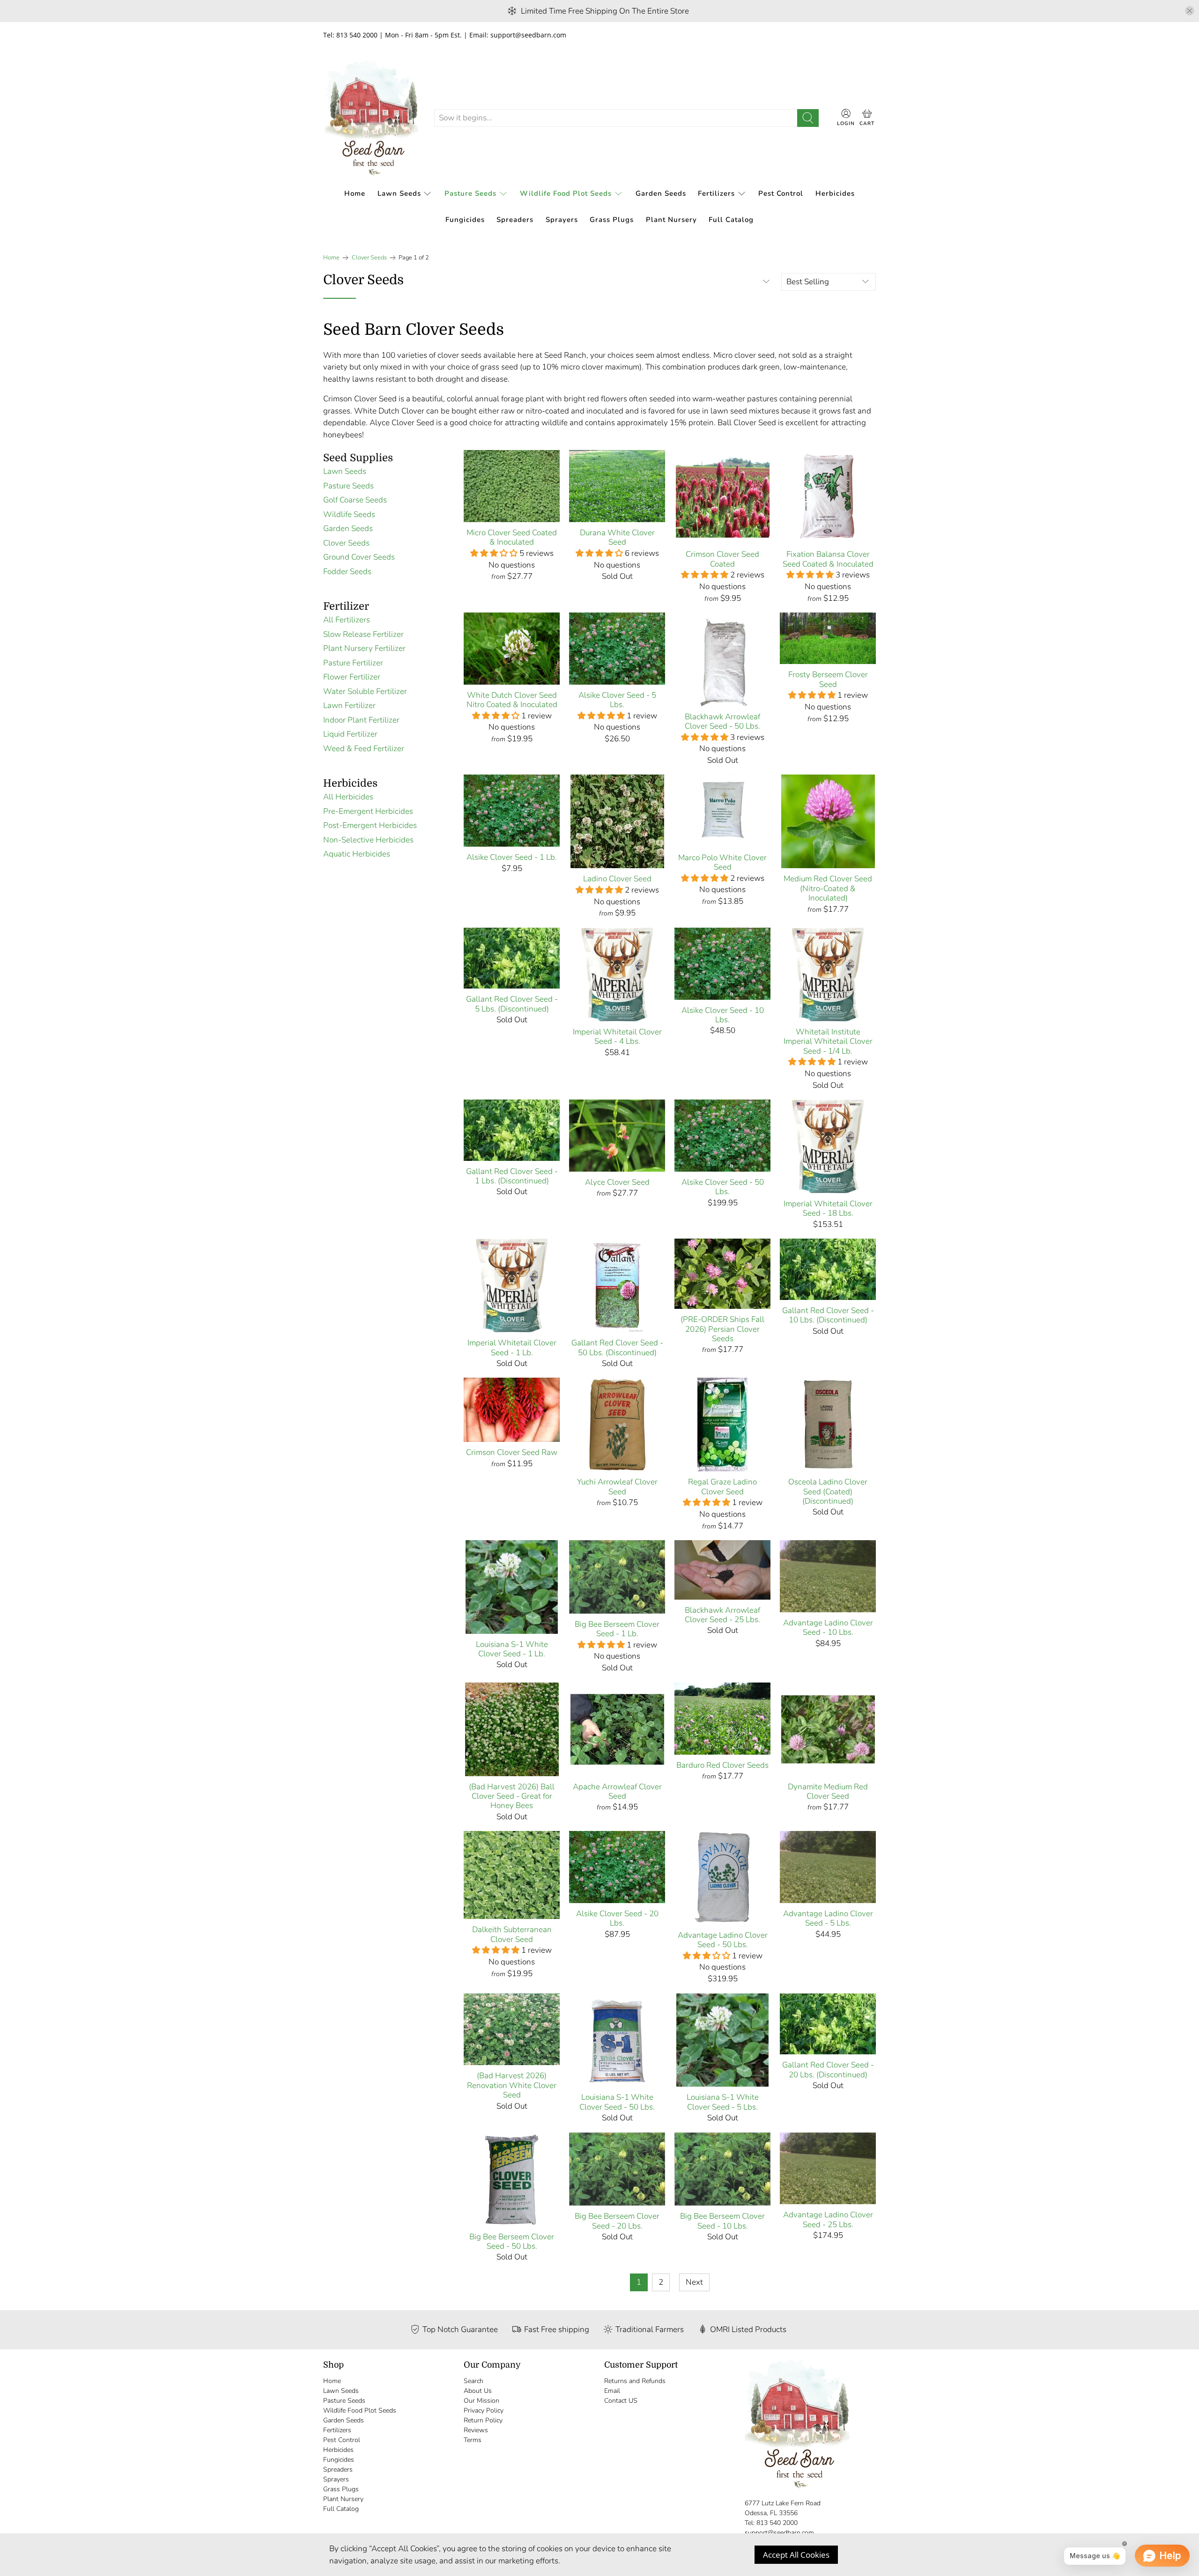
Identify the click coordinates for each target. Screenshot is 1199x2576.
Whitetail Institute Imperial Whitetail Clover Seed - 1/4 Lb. (828, 1041)
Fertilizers (716, 193)
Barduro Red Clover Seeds (722, 1765)
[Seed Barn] (371, 118)
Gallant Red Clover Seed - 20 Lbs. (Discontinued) (828, 2070)
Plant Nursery (671, 220)
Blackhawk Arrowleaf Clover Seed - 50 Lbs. (722, 721)
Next (694, 2282)
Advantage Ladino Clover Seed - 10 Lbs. (828, 1628)
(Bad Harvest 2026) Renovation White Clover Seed (512, 2085)
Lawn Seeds (399, 193)
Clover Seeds (369, 258)
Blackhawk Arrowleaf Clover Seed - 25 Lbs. (722, 1615)
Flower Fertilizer (352, 677)
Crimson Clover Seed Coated (722, 559)
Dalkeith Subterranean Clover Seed (512, 1934)
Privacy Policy (484, 2410)
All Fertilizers (347, 620)
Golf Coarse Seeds (355, 500)
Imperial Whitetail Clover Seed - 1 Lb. (512, 1347)
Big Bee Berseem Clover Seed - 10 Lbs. (722, 2221)
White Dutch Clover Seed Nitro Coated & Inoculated (512, 700)
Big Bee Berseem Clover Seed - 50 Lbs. (512, 2241)
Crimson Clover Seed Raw (512, 1452)
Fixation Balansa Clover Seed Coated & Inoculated (828, 559)
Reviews (476, 2430)
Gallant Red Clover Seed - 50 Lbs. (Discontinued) (617, 1347)
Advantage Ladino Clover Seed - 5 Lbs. (828, 1918)
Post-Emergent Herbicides (370, 825)
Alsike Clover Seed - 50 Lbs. (723, 1187)
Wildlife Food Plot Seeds (566, 193)
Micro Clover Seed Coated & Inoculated (512, 537)
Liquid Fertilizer (350, 734)
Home (355, 193)
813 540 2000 (777, 2523)
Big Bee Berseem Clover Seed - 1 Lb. (617, 1629)
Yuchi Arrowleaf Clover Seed (617, 1487)
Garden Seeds (661, 193)
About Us (478, 2391)
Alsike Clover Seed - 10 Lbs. (723, 1015)
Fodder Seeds (347, 572)
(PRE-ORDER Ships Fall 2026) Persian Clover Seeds (722, 1329)
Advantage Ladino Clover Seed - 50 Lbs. (723, 1940)
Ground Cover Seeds (359, 557)
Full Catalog (731, 220)
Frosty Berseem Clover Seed (828, 679)
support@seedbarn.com (779, 2533)
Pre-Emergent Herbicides (368, 811)
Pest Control (781, 193)
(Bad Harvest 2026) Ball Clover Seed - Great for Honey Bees (512, 1796)
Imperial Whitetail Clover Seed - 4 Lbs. (617, 1037)
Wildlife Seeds (349, 514)
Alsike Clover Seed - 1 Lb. (512, 857)
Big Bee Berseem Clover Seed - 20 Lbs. (617, 2221)
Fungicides (465, 220)
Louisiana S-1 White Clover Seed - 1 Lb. (512, 1649)
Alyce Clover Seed (617, 1182)
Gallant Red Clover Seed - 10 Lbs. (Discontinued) (828, 1315)
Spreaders (515, 220)
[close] (1190, 11)
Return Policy (483, 2420)
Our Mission (481, 2401)
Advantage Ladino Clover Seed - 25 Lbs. (828, 2219)
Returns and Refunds (635, 2381)
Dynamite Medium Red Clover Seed (828, 1791)
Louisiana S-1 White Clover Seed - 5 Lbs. (723, 2102)
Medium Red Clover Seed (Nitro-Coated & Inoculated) (828, 888)
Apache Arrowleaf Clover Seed (617, 1791)
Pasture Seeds (470, 193)
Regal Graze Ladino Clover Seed (722, 1487)
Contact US (621, 2401)
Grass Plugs (612, 220)
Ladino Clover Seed (617, 878)
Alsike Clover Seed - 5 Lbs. (617, 700)
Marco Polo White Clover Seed (722, 862)
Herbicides (835, 193)
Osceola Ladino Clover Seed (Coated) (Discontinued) (828, 1491)
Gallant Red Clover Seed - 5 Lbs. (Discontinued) (512, 1004)
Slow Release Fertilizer (363, 634)
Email (612, 2391)
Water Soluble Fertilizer (365, 691)
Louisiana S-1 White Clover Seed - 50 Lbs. (617, 2102)
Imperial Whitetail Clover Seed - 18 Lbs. (828, 1208)
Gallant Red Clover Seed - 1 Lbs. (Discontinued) (512, 1176)
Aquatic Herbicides (357, 854)
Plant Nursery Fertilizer (364, 648)
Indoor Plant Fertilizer (361, 720)
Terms (473, 2440)
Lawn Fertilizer (349, 705)
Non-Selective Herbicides (368, 840)
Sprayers (562, 220)
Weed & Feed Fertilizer (364, 749)
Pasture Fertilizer (353, 663)
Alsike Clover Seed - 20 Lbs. (617, 1918)
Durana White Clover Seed (617, 537)
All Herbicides (348, 797)
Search (474, 2381)
